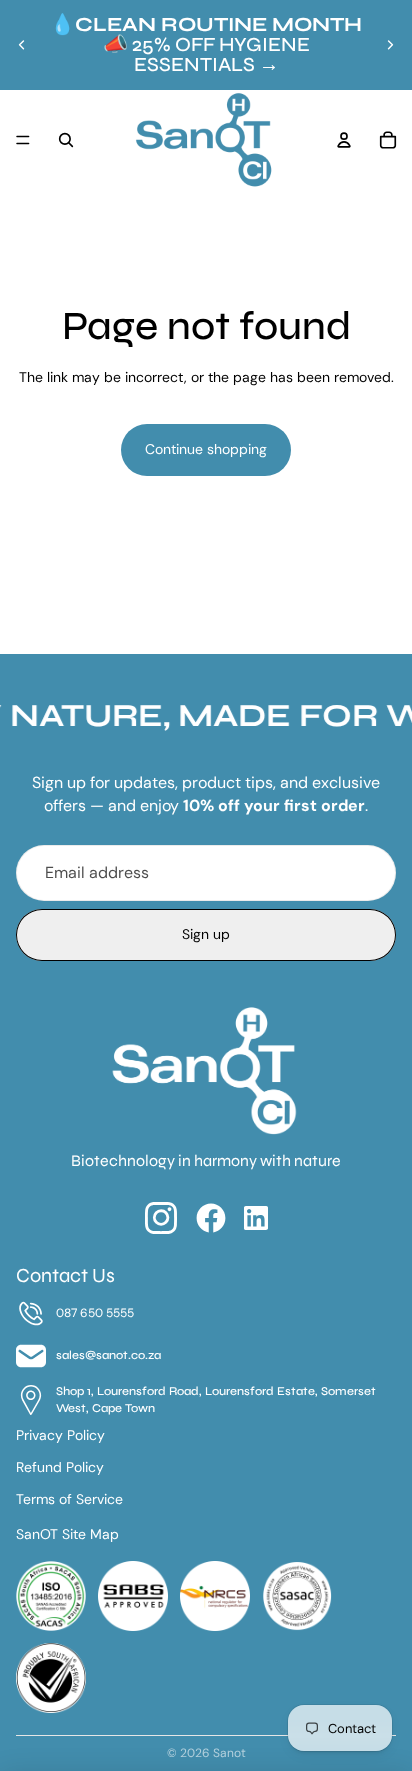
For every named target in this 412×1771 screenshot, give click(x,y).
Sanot (229, 1753)
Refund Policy (60, 1467)
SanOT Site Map (67, 1534)
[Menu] (23, 140)
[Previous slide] (22, 45)
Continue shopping (206, 449)
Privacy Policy (60, 1435)
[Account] (344, 140)
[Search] (66, 140)
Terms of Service (69, 1499)
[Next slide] (390, 45)
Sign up (206, 934)
